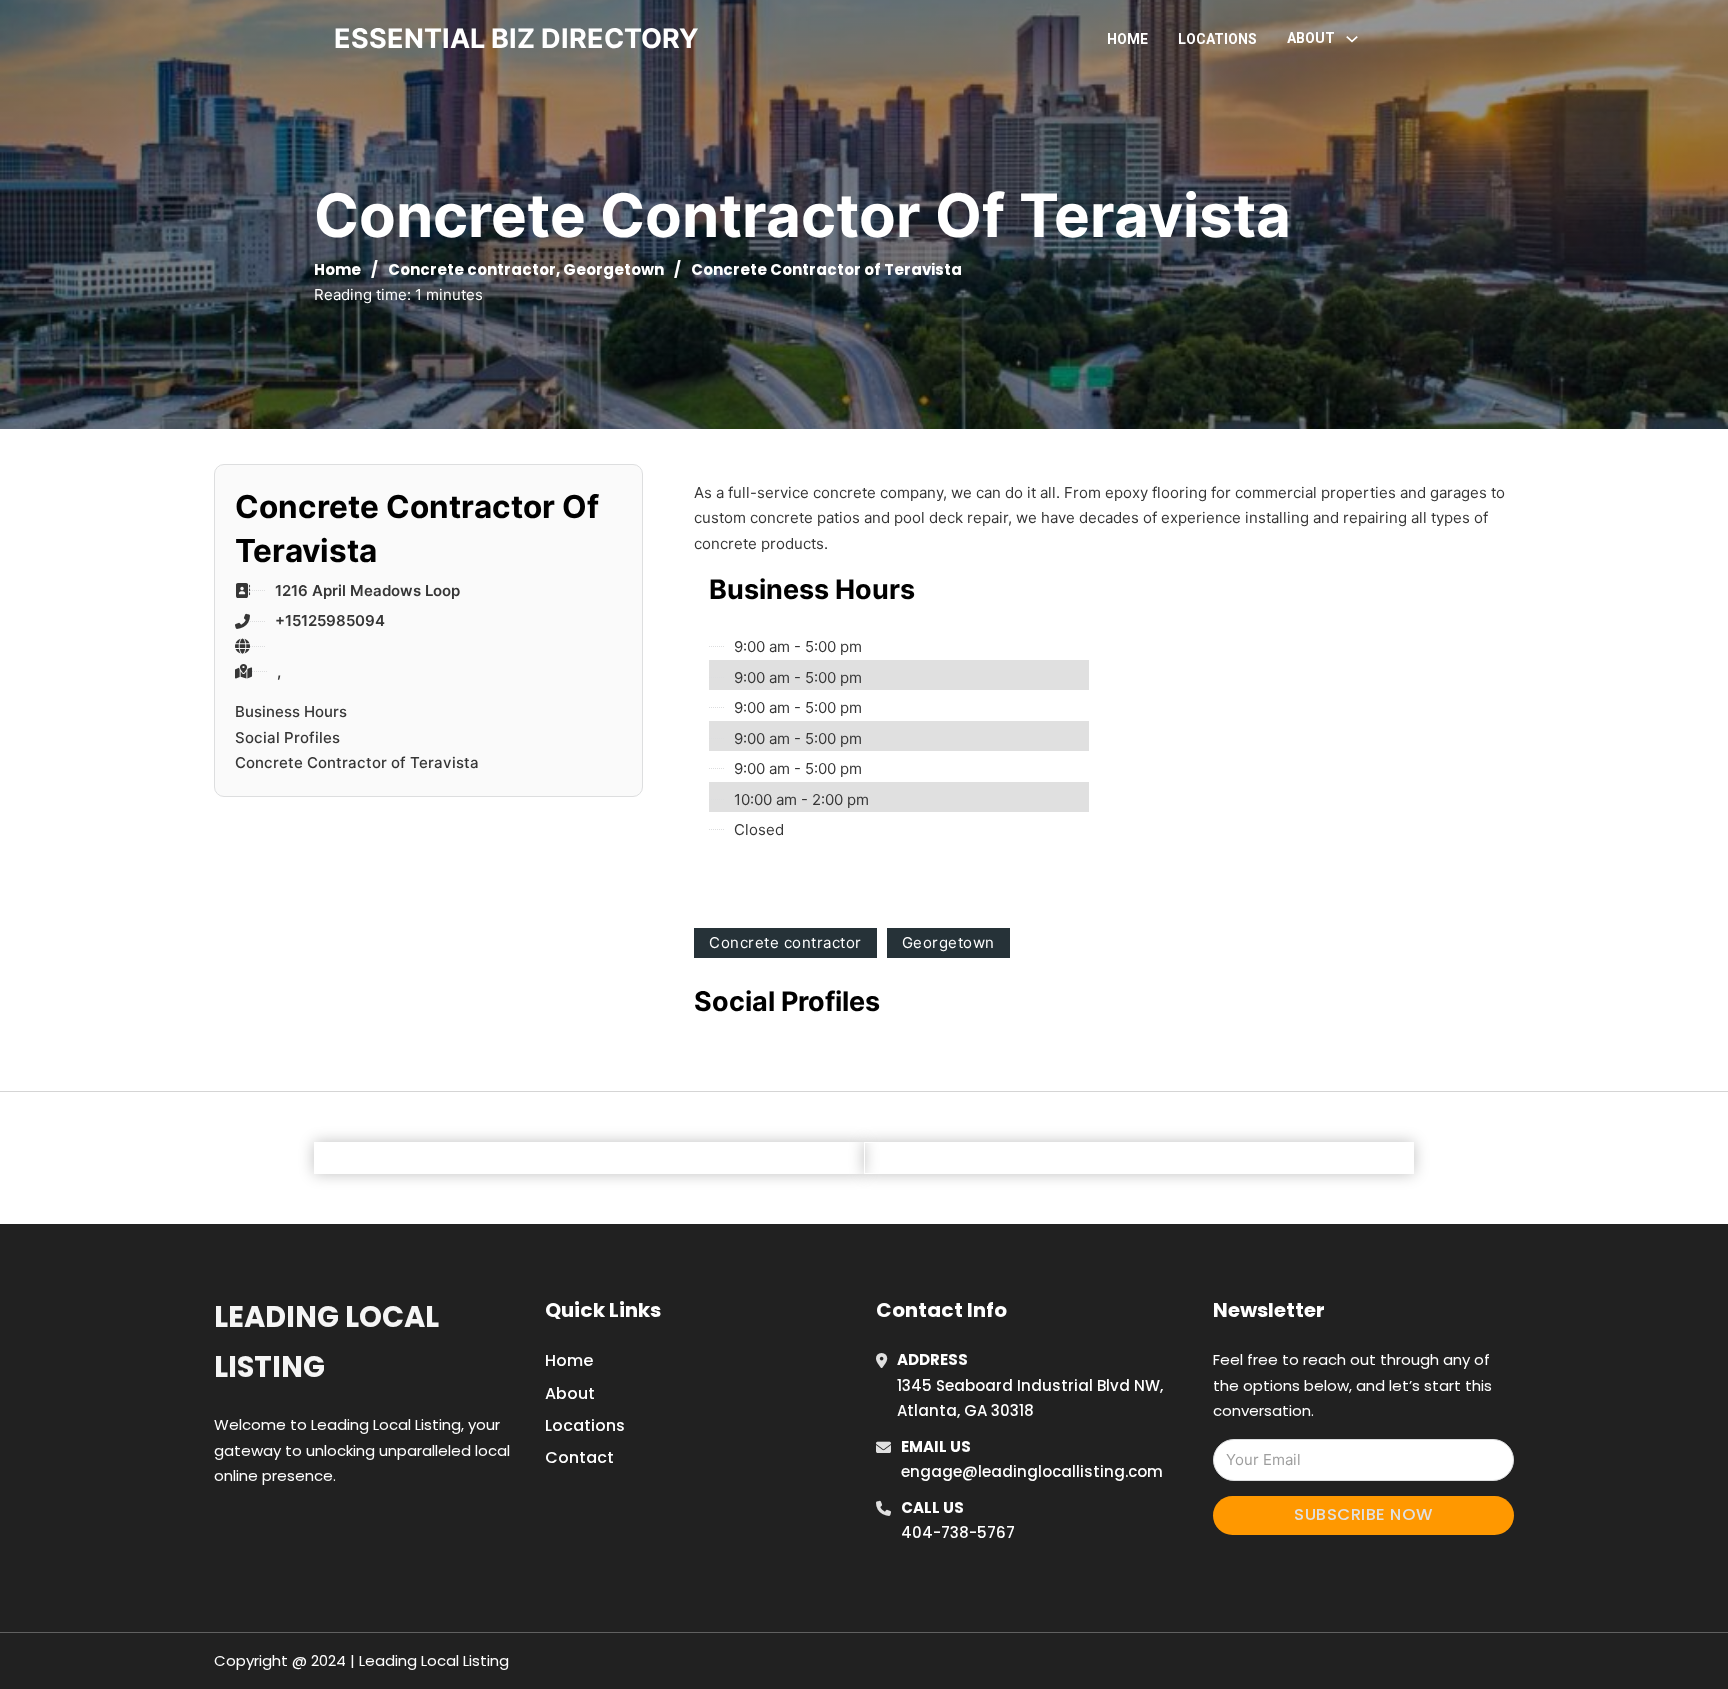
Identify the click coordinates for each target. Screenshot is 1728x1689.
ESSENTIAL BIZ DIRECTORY (516, 38)
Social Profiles (287, 737)
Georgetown (613, 269)
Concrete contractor (472, 269)
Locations (1217, 39)
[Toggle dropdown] (1352, 39)
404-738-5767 (958, 1532)
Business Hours (291, 711)
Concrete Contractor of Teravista (357, 762)
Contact (579, 1457)
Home (1127, 39)
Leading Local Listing (326, 1341)
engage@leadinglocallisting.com (1032, 1471)
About (570, 1393)
